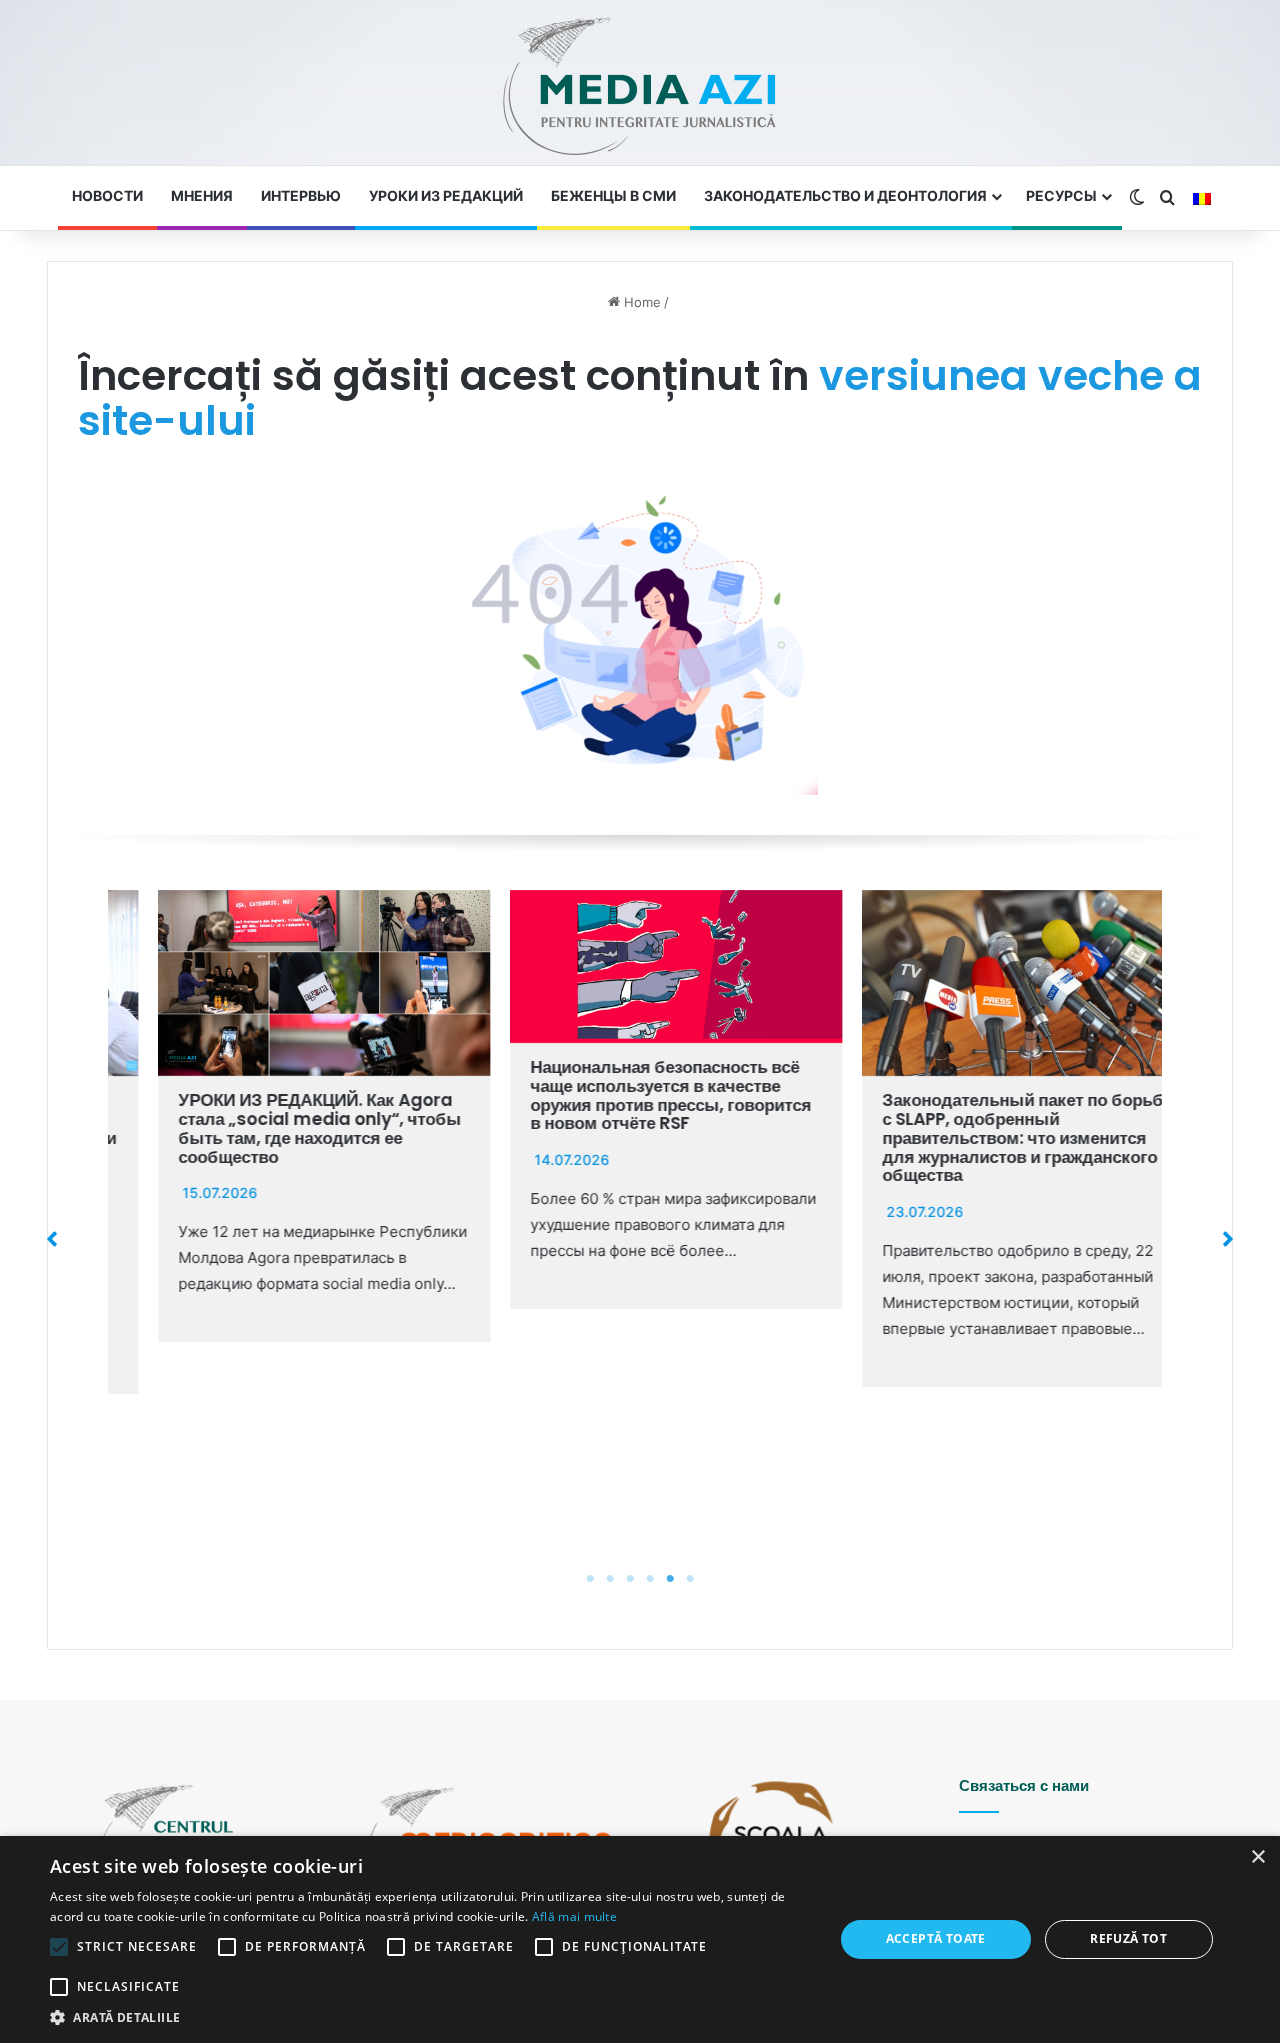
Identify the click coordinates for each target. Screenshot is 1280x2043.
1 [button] (590, 1579)
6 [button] (690, 1579)
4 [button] (650, 1579)
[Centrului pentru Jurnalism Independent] (640, 87)
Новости (107, 195)
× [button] (1257, 1857)
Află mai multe (574, 1916)
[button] (52, 1239)
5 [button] (670, 1579)
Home (640, 302)
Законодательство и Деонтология (845, 195)
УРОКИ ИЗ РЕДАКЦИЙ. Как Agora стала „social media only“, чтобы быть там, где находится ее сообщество (279, 1128)
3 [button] (630, 1579)
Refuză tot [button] (1128, 1938)
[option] (284, 1116)
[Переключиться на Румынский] (1202, 199)
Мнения (202, 195)
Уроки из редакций (446, 195)
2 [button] (610, 1579)
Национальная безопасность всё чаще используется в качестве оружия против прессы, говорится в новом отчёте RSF (630, 1095)
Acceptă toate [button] (936, 1938)
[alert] (640, 1939)
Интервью (301, 195)
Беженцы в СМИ (613, 195)
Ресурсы (1061, 195)
